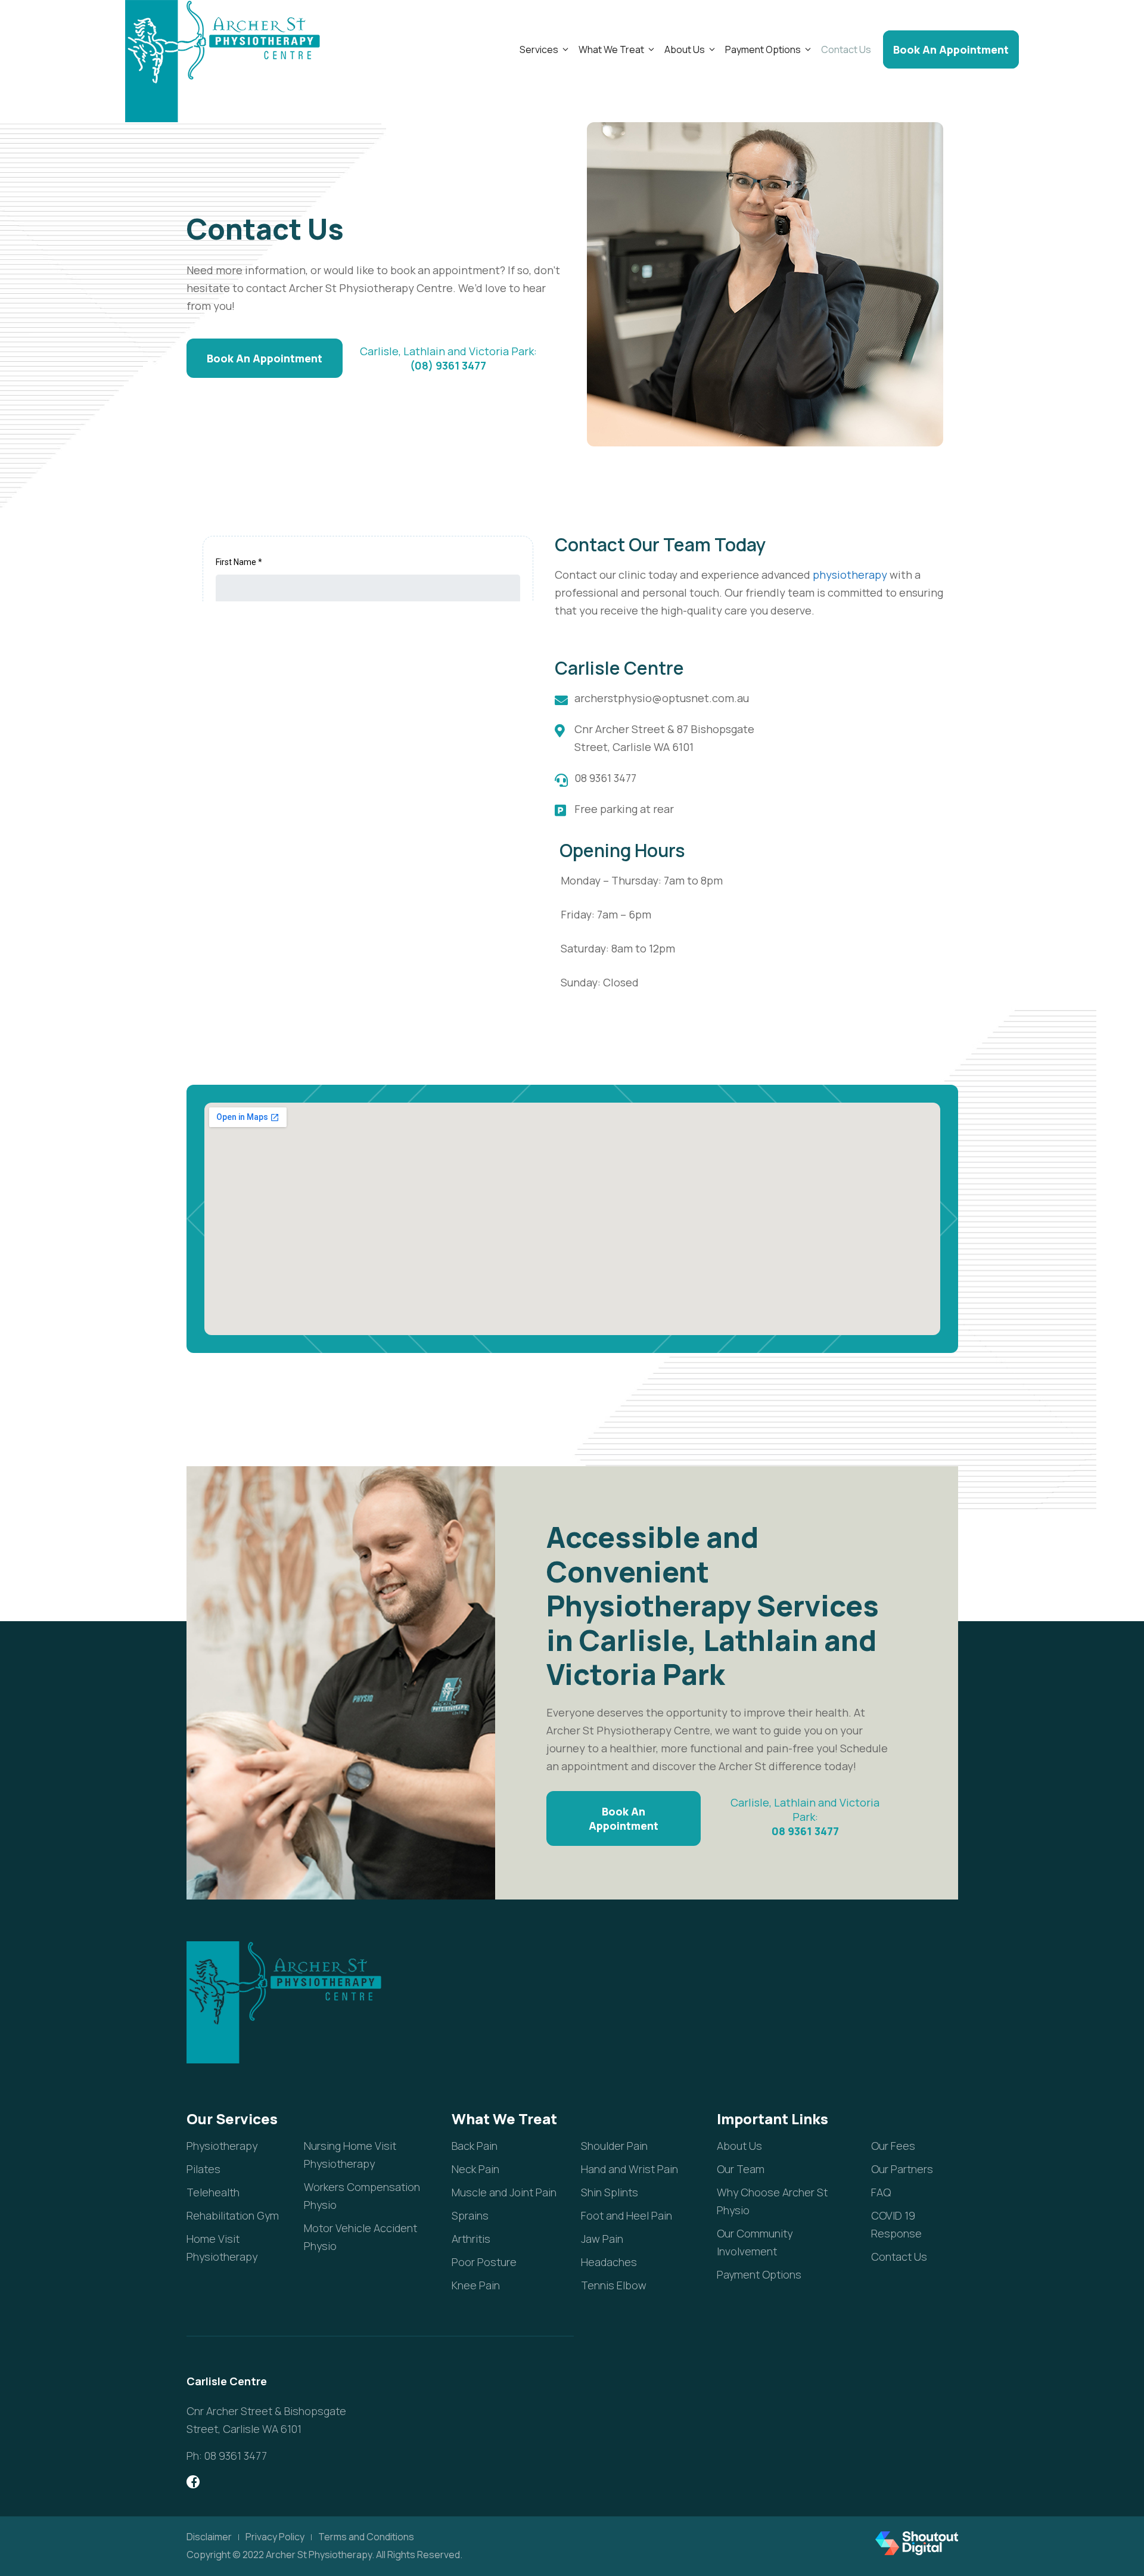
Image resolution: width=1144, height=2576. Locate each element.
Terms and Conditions (366, 2537)
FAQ (881, 2192)
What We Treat (611, 49)
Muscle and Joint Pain (504, 2192)
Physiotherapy (222, 2146)
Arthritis (471, 2239)
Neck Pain (475, 2169)
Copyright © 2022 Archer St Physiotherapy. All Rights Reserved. (324, 2555)
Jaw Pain (602, 2239)
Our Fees (893, 2146)
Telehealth (213, 2192)
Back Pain (475, 2146)
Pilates (203, 2169)
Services (539, 49)
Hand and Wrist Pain (629, 2169)
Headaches (609, 2262)
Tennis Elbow (614, 2285)
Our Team (741, 2169)
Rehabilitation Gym (233, 2215)
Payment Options (763, 49)
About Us (685, 49)
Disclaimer (209, 2537)
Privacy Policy (275, 2537)
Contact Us (846, 49)
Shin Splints (610, 2192)
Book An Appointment (951, 49)
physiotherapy (850, 575)
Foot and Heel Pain (627, 2215)
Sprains (470, 2215)
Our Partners (902, 2169)
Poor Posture (484, 2262)
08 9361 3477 (805, 1831)
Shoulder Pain (614, 2146)
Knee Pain (476, 2285)
